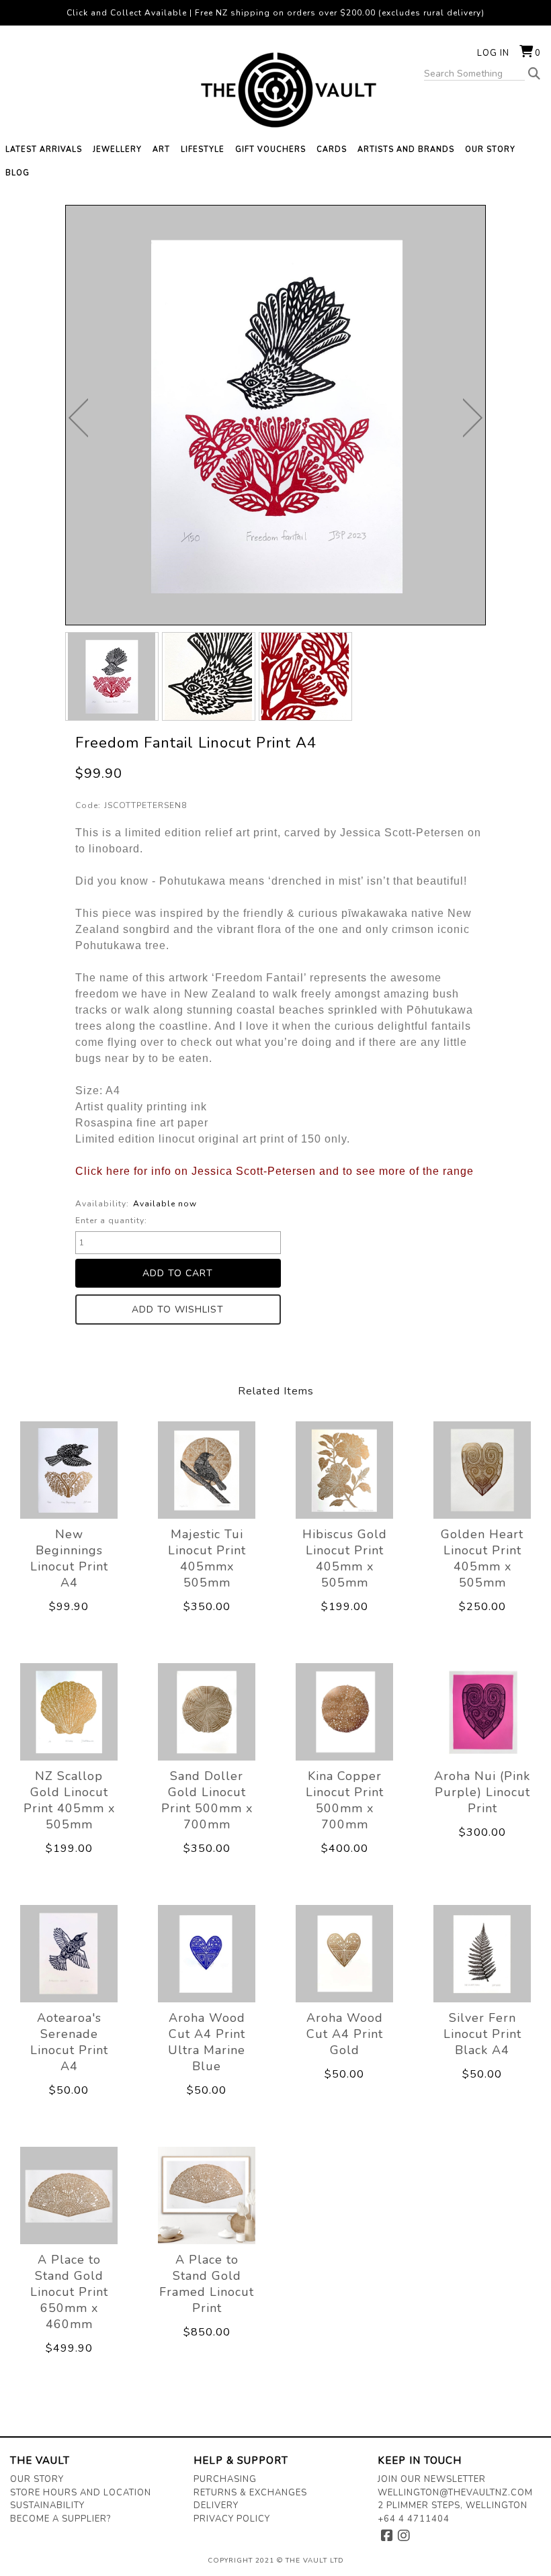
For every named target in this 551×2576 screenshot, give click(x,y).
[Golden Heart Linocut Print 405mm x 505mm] (482, 1470)
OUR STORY (490, 149)
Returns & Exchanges (250, 2493)
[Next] (473, 418)
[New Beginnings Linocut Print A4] (69, 1470)
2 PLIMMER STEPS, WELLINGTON (453, 2505)
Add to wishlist (178, 1309)
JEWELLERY (117, 149)
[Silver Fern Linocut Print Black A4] (482, 1953)
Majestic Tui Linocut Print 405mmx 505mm (207, 1558)
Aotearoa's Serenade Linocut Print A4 (69, 2042)
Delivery (216, 2505)
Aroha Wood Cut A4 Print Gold (345, 2034)
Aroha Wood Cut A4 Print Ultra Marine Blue (207, 2042)
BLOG (17, 173)
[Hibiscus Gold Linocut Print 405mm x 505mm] (344, 1470)
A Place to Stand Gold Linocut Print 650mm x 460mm (69, 2292)
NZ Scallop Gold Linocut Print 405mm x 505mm (69, 1800)
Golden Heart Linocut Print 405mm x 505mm (482, 1558)
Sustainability (47, 2505)
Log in (493, 53)
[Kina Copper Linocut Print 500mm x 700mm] (344, 1712)
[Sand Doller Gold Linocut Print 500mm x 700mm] (207, 1712)
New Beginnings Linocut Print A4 (69, 1558)
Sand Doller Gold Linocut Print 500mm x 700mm (207, 1800)
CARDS (332, 149)
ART (161, 149)
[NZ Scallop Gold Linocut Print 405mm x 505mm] (69, 1712)
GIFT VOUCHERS (270, 149)
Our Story (37, 2479)
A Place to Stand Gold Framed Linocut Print (207, 2284)
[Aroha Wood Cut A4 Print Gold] (344, 1953)
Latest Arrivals (44, 149)
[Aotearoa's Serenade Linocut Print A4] (69, 1953)
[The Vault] (275, 90)
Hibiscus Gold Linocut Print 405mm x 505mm (345, 1558)
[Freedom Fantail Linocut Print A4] (112, 676)
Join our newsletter (432, 2479)
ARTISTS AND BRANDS (406, 149)
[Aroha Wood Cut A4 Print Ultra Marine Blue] (207, 1953)
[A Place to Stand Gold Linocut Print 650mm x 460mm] (69, 2195)
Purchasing (225, 2479)
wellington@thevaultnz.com (455, 2493)
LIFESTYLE (203, 149)
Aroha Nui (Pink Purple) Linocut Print (482, 1792)
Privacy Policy (232, 2519)
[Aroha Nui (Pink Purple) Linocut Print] (482, 1712)
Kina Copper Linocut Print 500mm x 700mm (345, 1800)
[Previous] (78, 418)
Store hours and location (81, 2493)
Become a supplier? (60, 2519)
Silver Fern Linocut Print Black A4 (482, 2034)
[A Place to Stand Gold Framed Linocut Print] (207, 2195)
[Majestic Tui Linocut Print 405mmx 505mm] (207, 1470)
